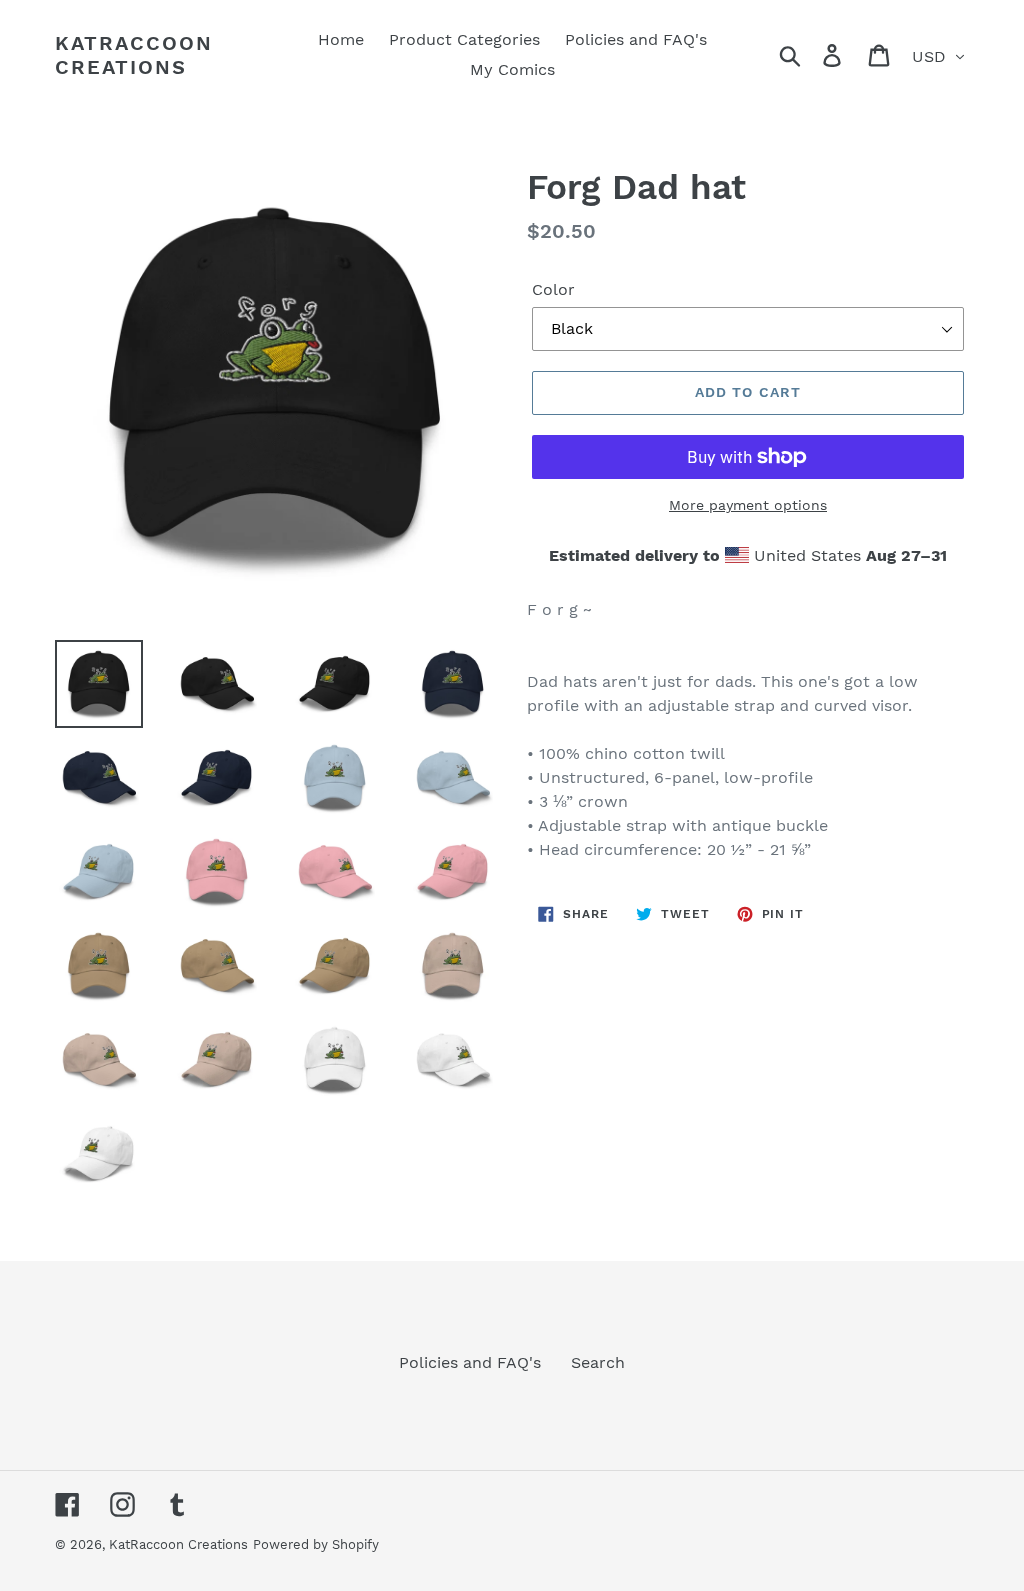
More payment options (748, 505)
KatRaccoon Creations (134, 55)
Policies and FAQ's (470, 1362)
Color (553, 289)
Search (598, 1362)
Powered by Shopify (316, 1544)
